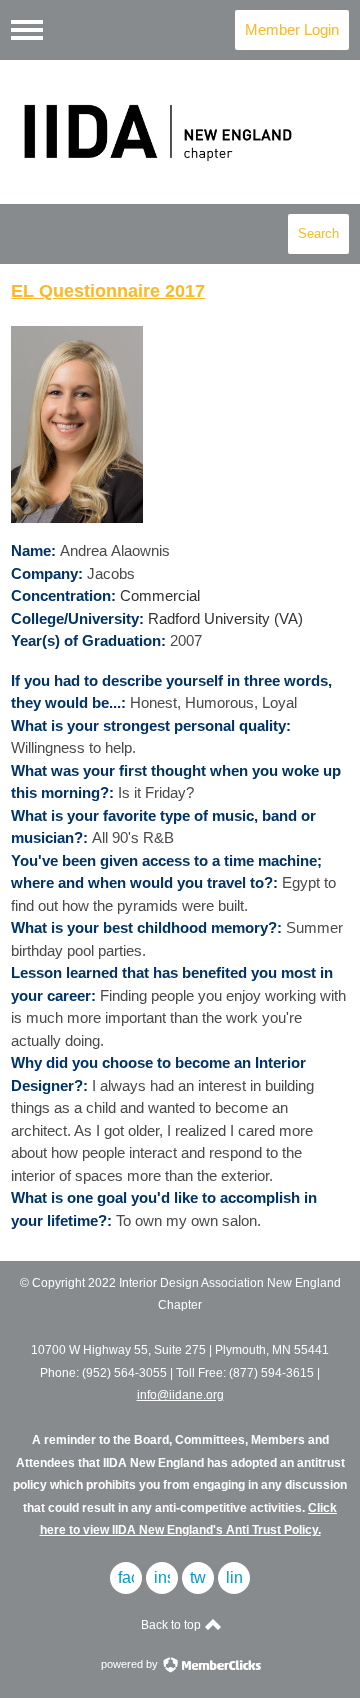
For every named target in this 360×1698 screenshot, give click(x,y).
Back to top (172, 1625)
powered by (131, 1664)
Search (318, 233)
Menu (27, 30)
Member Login (292, 29)
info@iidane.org (180, 1395)
